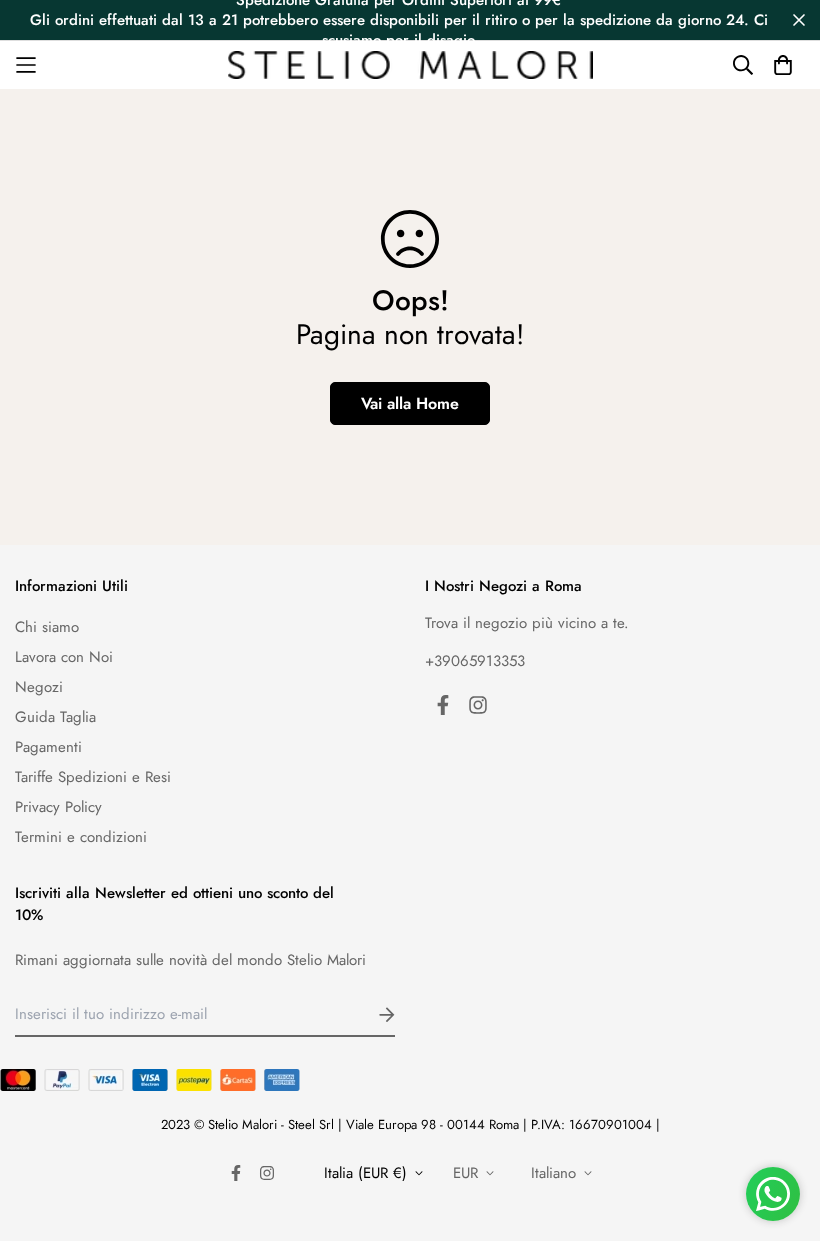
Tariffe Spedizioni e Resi (93, 777)
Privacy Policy (58, 807)
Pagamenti (48, 747)
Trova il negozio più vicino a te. (527, 623)
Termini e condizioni (81, 837)
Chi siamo (47, 627)
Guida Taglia (55, 717)
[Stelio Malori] (410, 65)
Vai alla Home (410, 403)
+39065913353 (475, 661)
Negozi (39, 687)
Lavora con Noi (64, 657)
